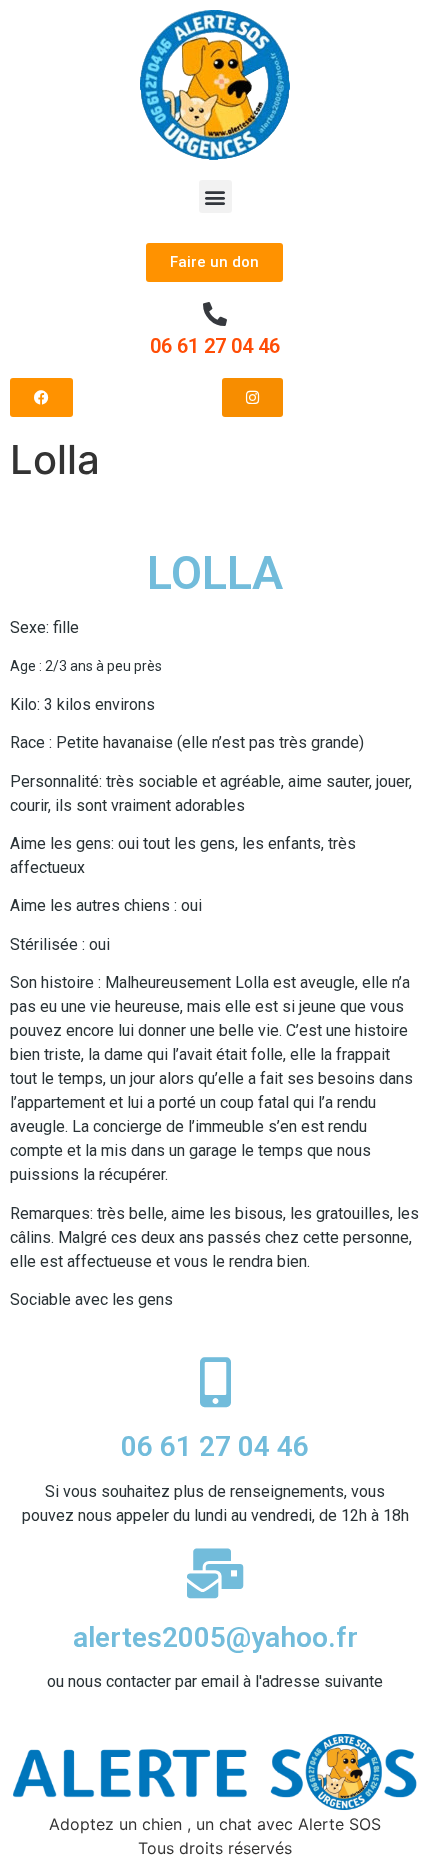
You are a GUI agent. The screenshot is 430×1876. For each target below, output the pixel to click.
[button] (215, 196)
